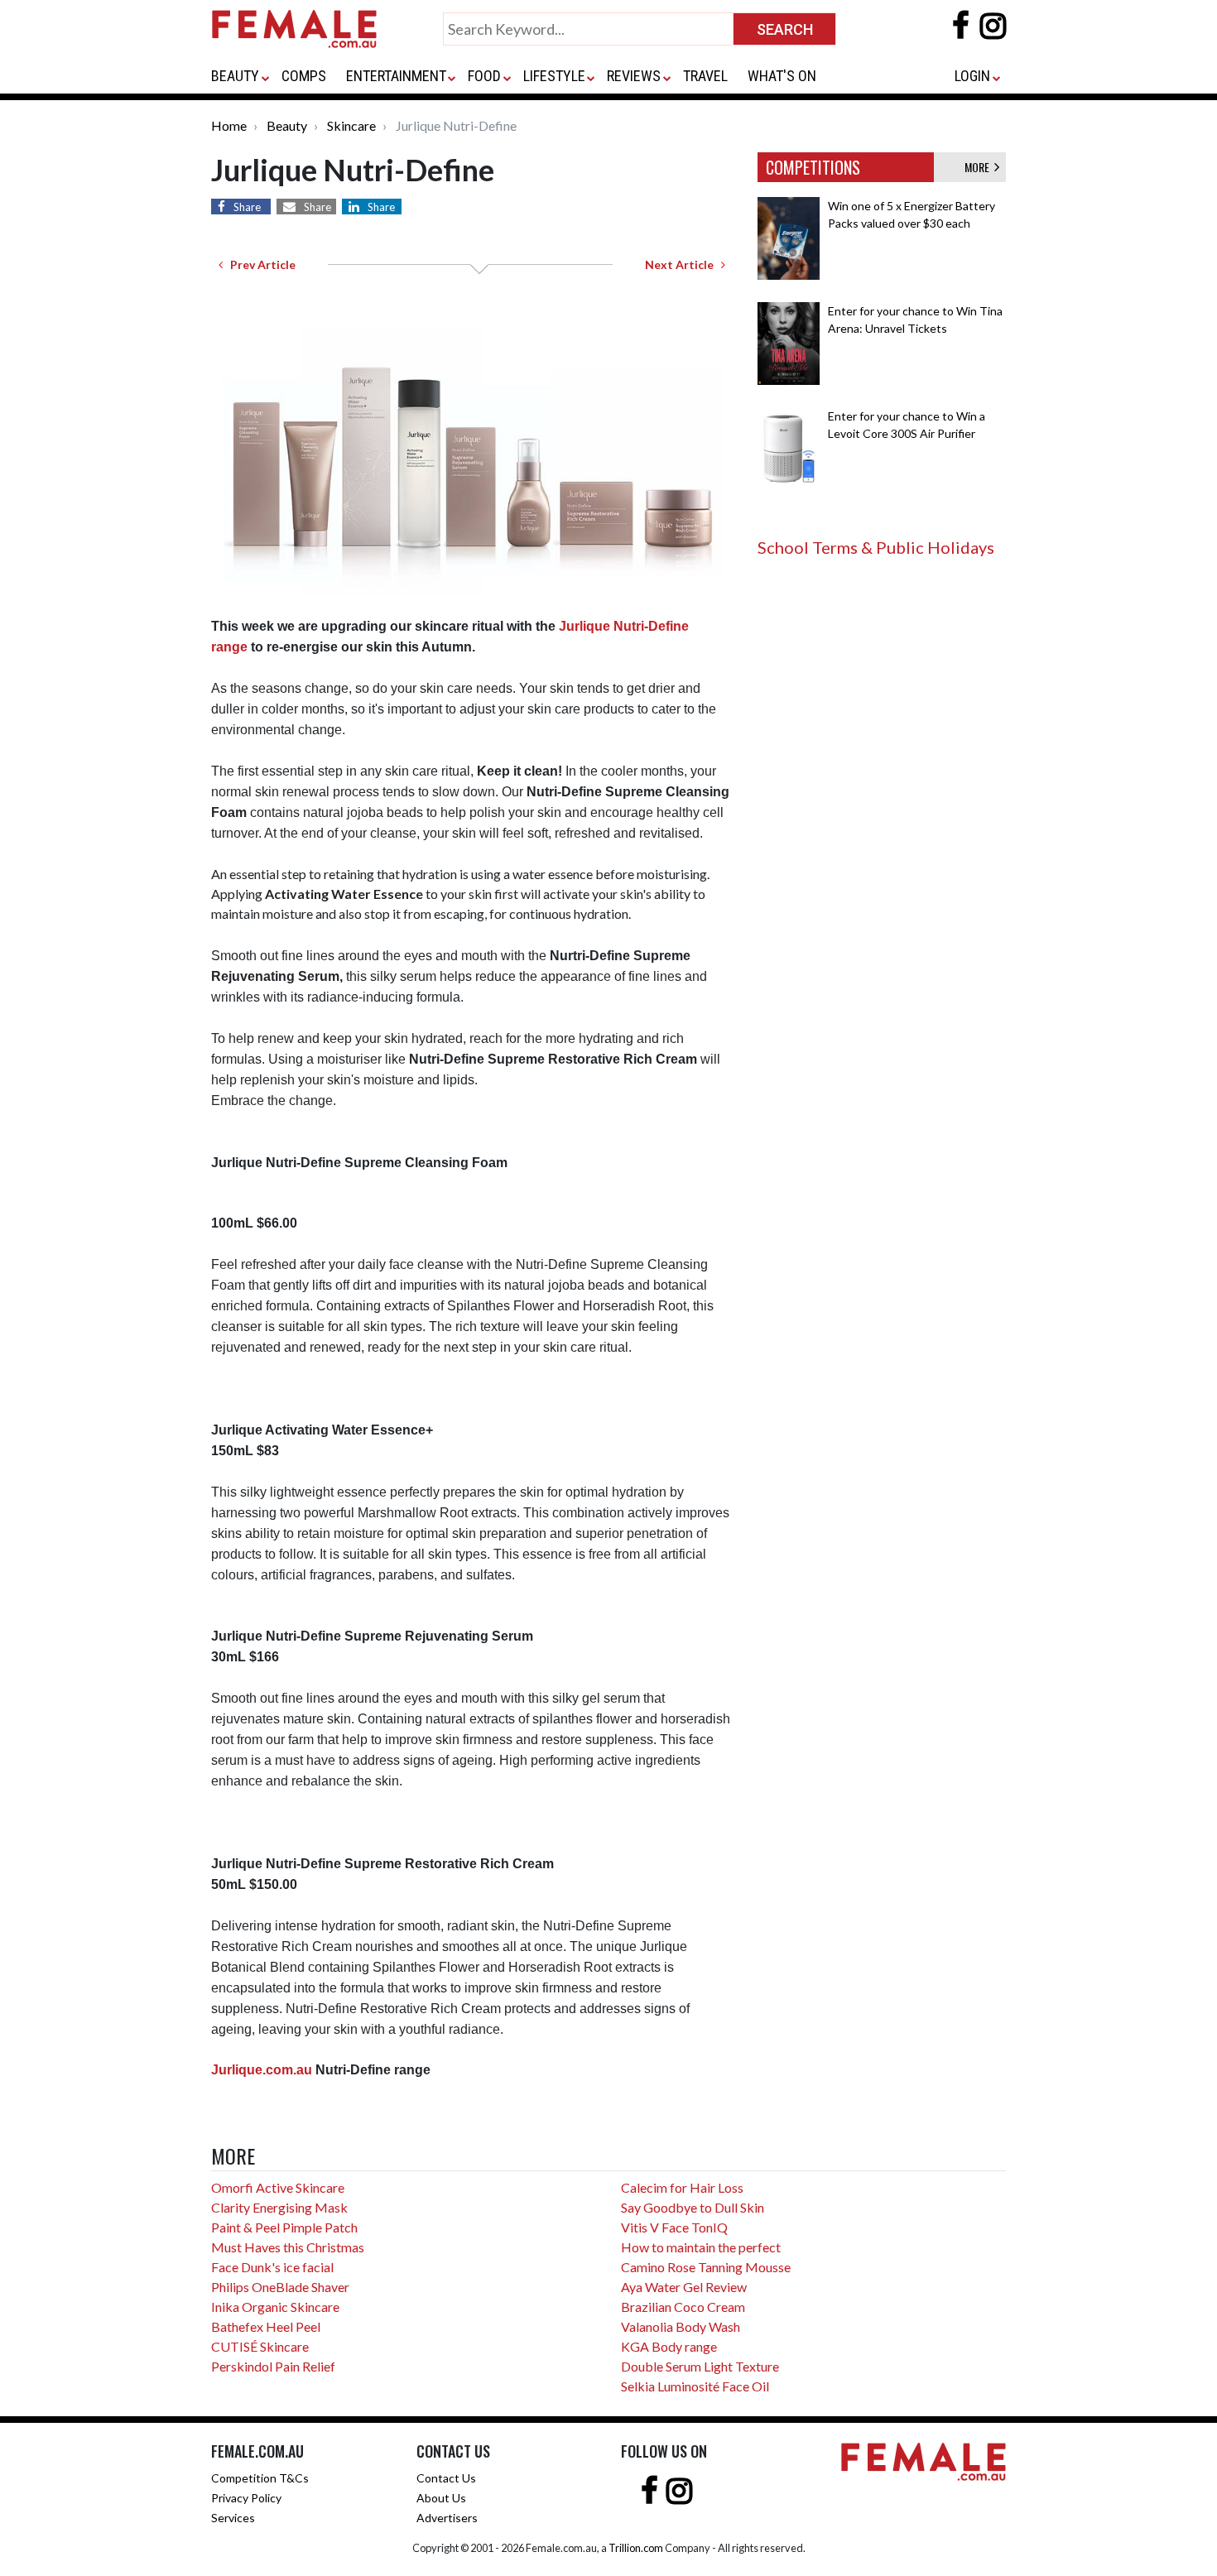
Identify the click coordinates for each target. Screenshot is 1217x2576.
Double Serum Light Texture (700, 2366)
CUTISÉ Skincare (260, 2346)
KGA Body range (669, 2346)
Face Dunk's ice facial (272, 2267)
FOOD (484, 76)
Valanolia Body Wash (681, 2326)
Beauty (287, 125)
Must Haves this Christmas (288, 2247)
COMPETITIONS (813, 167)
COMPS (304, 76)
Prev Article (259, 264)
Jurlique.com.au (262, 2070)
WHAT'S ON (782, 76)
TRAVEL (705, 76)
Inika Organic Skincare (275, 2307)
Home (229, 125)
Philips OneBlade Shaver (280, 2287)
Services (233, 2518)
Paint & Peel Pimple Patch (284, 2227)
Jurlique (586, 626)
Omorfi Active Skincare (278, 2187)
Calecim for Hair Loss (682, 2187)
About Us (441, 2498)
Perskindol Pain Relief (273, 2366)
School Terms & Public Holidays (876, 547)
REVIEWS (634, 76)
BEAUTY (235, 76)
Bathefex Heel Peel (266, 2326)
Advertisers (447, 2518)
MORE (979, 167)
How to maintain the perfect (701, 2247)
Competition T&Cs (260, 2478)
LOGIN (972, 76)
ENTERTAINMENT (396, 76)
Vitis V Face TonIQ (674, 2227)
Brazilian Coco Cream (683, 2307)
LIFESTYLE (554, 76)
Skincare (351, 125)
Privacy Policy (246, 2498)
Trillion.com (636, 2548)
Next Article (683, 264)
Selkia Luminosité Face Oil (695, 2386)
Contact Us (446, 2478)
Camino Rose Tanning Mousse (706, 2267)
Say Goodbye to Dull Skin (693, 2207)
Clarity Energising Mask (279, 2207)
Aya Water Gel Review (684, 2287)
